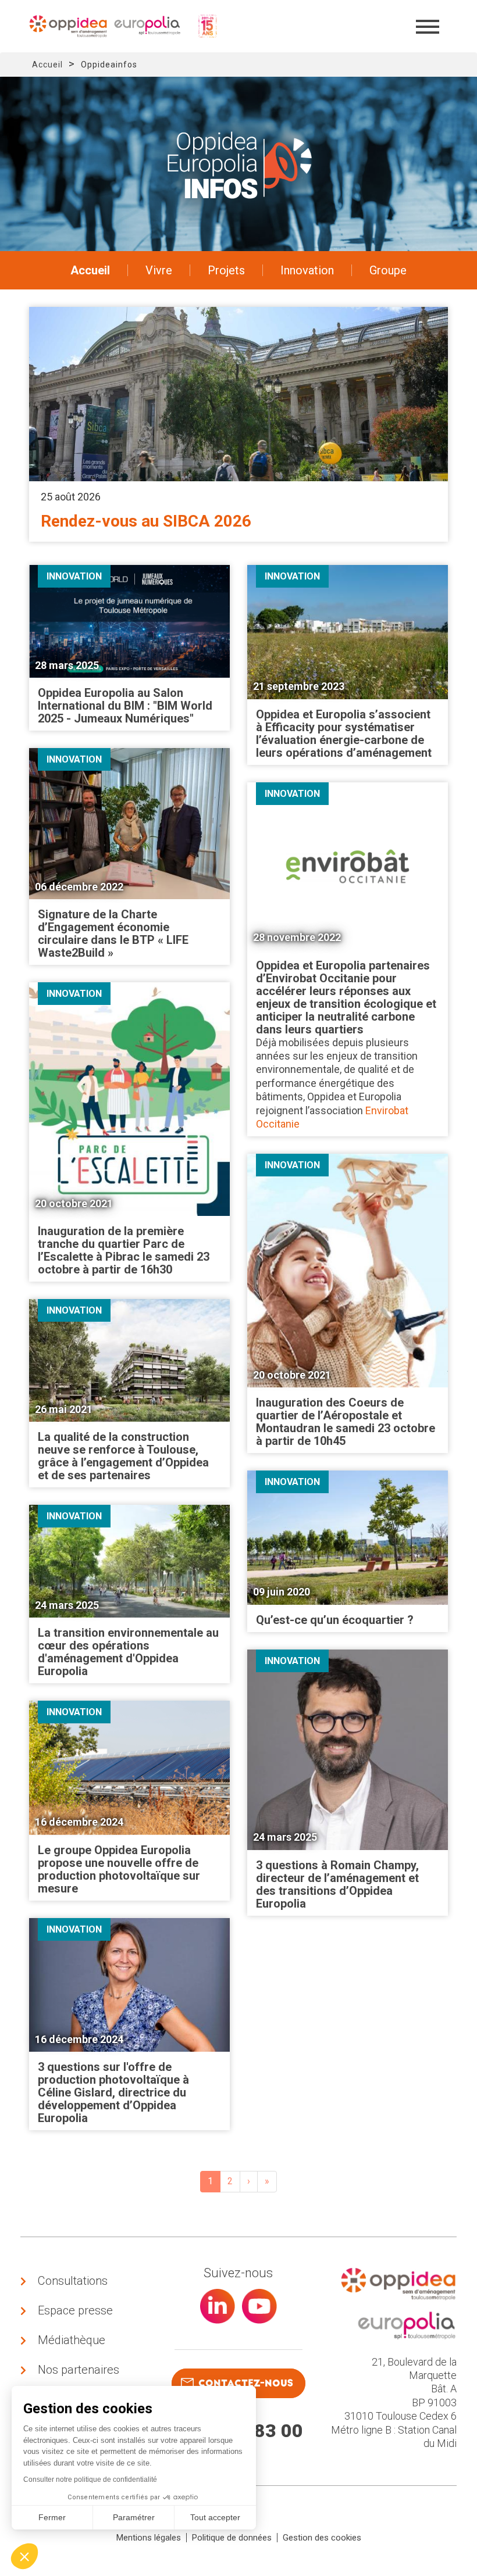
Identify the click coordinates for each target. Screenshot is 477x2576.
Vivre (159, 270)
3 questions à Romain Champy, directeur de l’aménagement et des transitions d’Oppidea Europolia (337, 1884)
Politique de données (232, 2538)
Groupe (388, 270)
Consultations (73, 2281)
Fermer (52, 2517)
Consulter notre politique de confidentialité (90, 2480)
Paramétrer (134, 2517)
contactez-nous (246, 2383)
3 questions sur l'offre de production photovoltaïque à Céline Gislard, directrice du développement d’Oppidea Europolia (113, 2092)
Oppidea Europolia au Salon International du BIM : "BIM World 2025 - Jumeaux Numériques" (125, 706)
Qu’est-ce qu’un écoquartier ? (335, 1620)
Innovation (307, 270)
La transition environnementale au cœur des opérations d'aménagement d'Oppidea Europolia (128, 1652)
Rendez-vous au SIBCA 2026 (146, 521)
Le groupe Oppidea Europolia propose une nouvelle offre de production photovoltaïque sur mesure (119, 1869)
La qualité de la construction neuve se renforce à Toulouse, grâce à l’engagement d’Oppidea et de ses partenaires (123, 1456)
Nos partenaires (79, 2370)
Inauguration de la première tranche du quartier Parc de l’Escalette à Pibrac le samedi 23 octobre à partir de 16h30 (124, 1250)
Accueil (47, 65)
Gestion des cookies (322, 2538)
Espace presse (75, 2310)
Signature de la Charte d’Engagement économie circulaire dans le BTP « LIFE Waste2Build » (113, 933)
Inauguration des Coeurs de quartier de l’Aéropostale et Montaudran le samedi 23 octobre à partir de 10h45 (346, 1422)
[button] (24, 2556)
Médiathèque (72, 2340)
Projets (226, 270)
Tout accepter (215, 2517)
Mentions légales (149, 2538)
